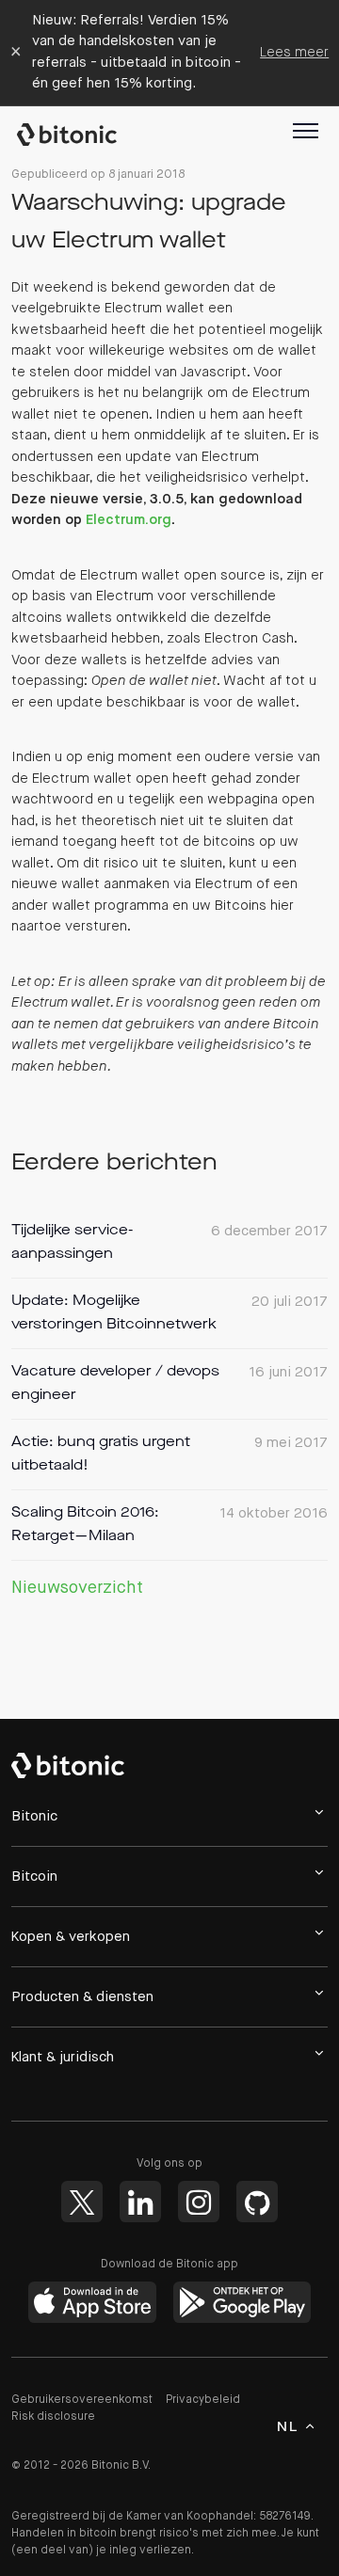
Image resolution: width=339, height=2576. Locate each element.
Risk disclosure (53, 2417)
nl (287, 2427)
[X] (82, 2202)
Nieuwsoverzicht (77, 1588)
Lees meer (294, 52)
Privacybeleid (203, 2400)
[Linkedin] (140, 2202)
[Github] (257, 2202)
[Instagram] (199, 2202)
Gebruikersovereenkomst (82, 2400)
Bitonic (76, 135)
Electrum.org (129, 520)
